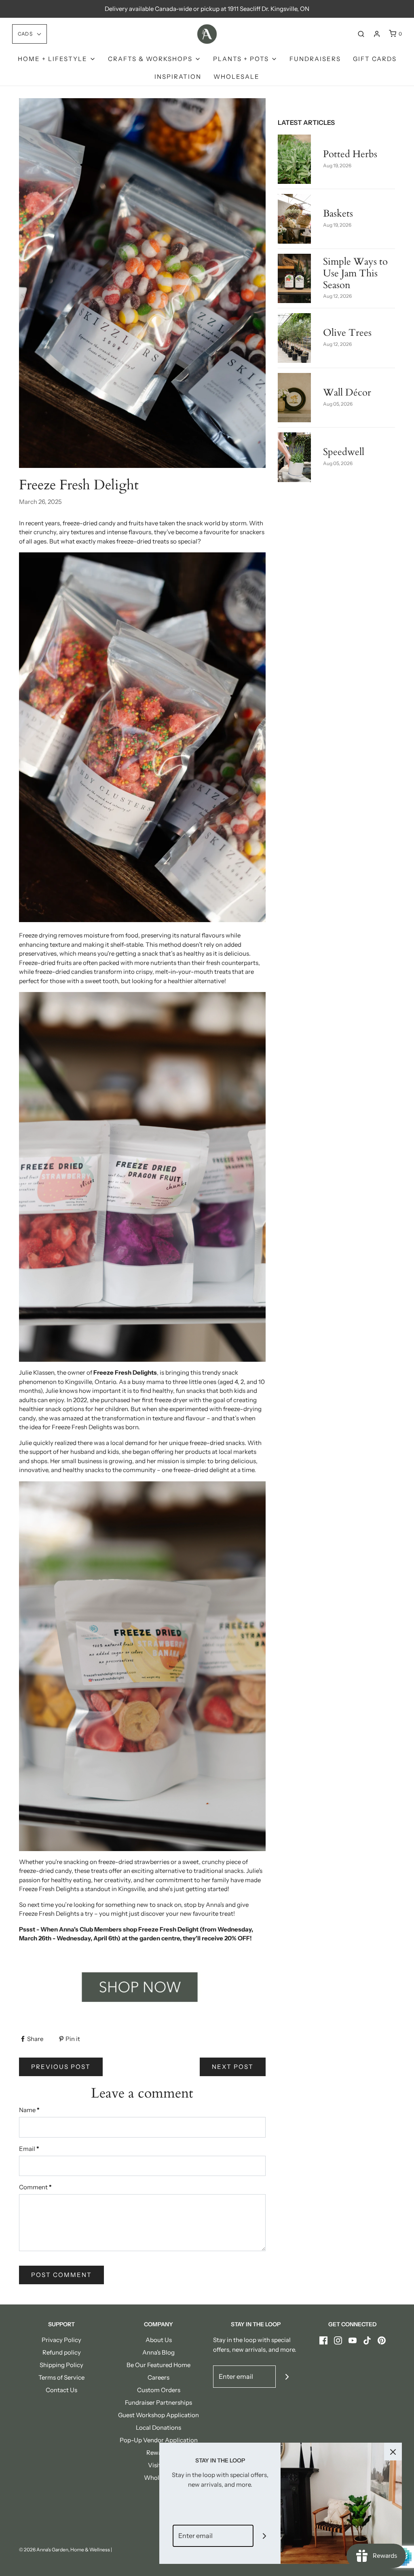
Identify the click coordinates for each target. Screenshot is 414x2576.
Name (29, 2110)
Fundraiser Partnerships (158, 2402)
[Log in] (377, 34)
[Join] (287, 2377)
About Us (159, 2340)
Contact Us (61, 2390)
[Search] (361, 34)
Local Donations (158, 2428)
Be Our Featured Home (158, 2365)
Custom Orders (159, 2390)
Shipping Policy (61, 2365)
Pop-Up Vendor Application (159, 2440)
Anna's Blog (158, 2352)
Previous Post (61, 2067)
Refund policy (62, 2352)
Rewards (158, 2453)
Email (29, 2149)
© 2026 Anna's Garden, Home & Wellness (64, 2550)
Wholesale (237, 77)
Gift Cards (375, 59)
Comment (35, 2187)
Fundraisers (315, 59)
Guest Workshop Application (158, 2415)
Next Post (233, 2067)
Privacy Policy (61, 2340)
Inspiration (178, 77)
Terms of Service (61, 2377)
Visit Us (159, 2465)
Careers (158, 2377)
